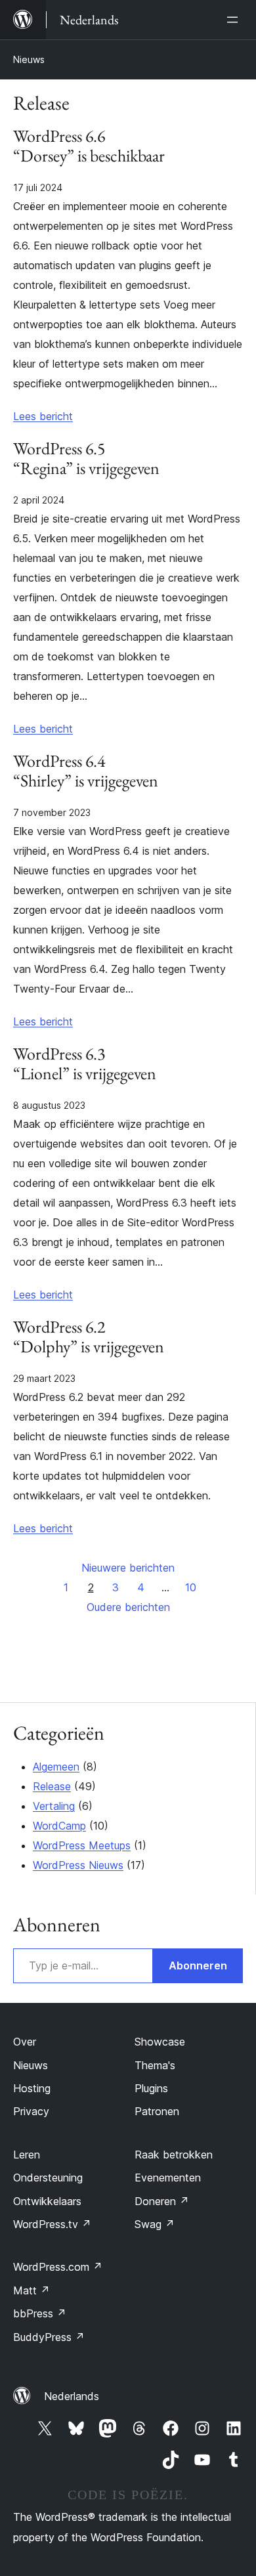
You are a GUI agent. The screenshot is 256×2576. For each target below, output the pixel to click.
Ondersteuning (48, 2178)
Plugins (151, 2088)
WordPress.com (58, 2267)
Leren (27, 2155)
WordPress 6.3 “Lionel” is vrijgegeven (85, 1064)
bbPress (40, 2313)
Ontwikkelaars (47, 2201)
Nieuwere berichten (128, 1568)
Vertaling (54, 1806)
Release (52, 1786)
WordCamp (59, 1826)
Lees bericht (43, 416)
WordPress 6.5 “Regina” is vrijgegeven (86, 459)
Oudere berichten (128, 1607)
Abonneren (198, 1965)
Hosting (32, 2088)
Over (25, 2042)
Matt (32, 2290)
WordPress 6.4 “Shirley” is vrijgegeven (86, 771)
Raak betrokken (174, 2155)
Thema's (155, 2065)
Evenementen (168, 2178)
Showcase (160, 2042)
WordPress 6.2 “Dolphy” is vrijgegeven (89, 1337)
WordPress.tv (52, 2224)
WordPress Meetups (82, 1845)
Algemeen (56, 1767)
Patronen (157, 2111)
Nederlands (72, 2396)
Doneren (162, 2201)
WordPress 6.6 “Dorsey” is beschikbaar (89, 146)
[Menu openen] (235, 20)
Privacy (31, 2111)
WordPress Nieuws (78, 1865)
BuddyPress (49, 2337)
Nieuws (29, 59)
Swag (155, 2224)
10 (191, 1587)
